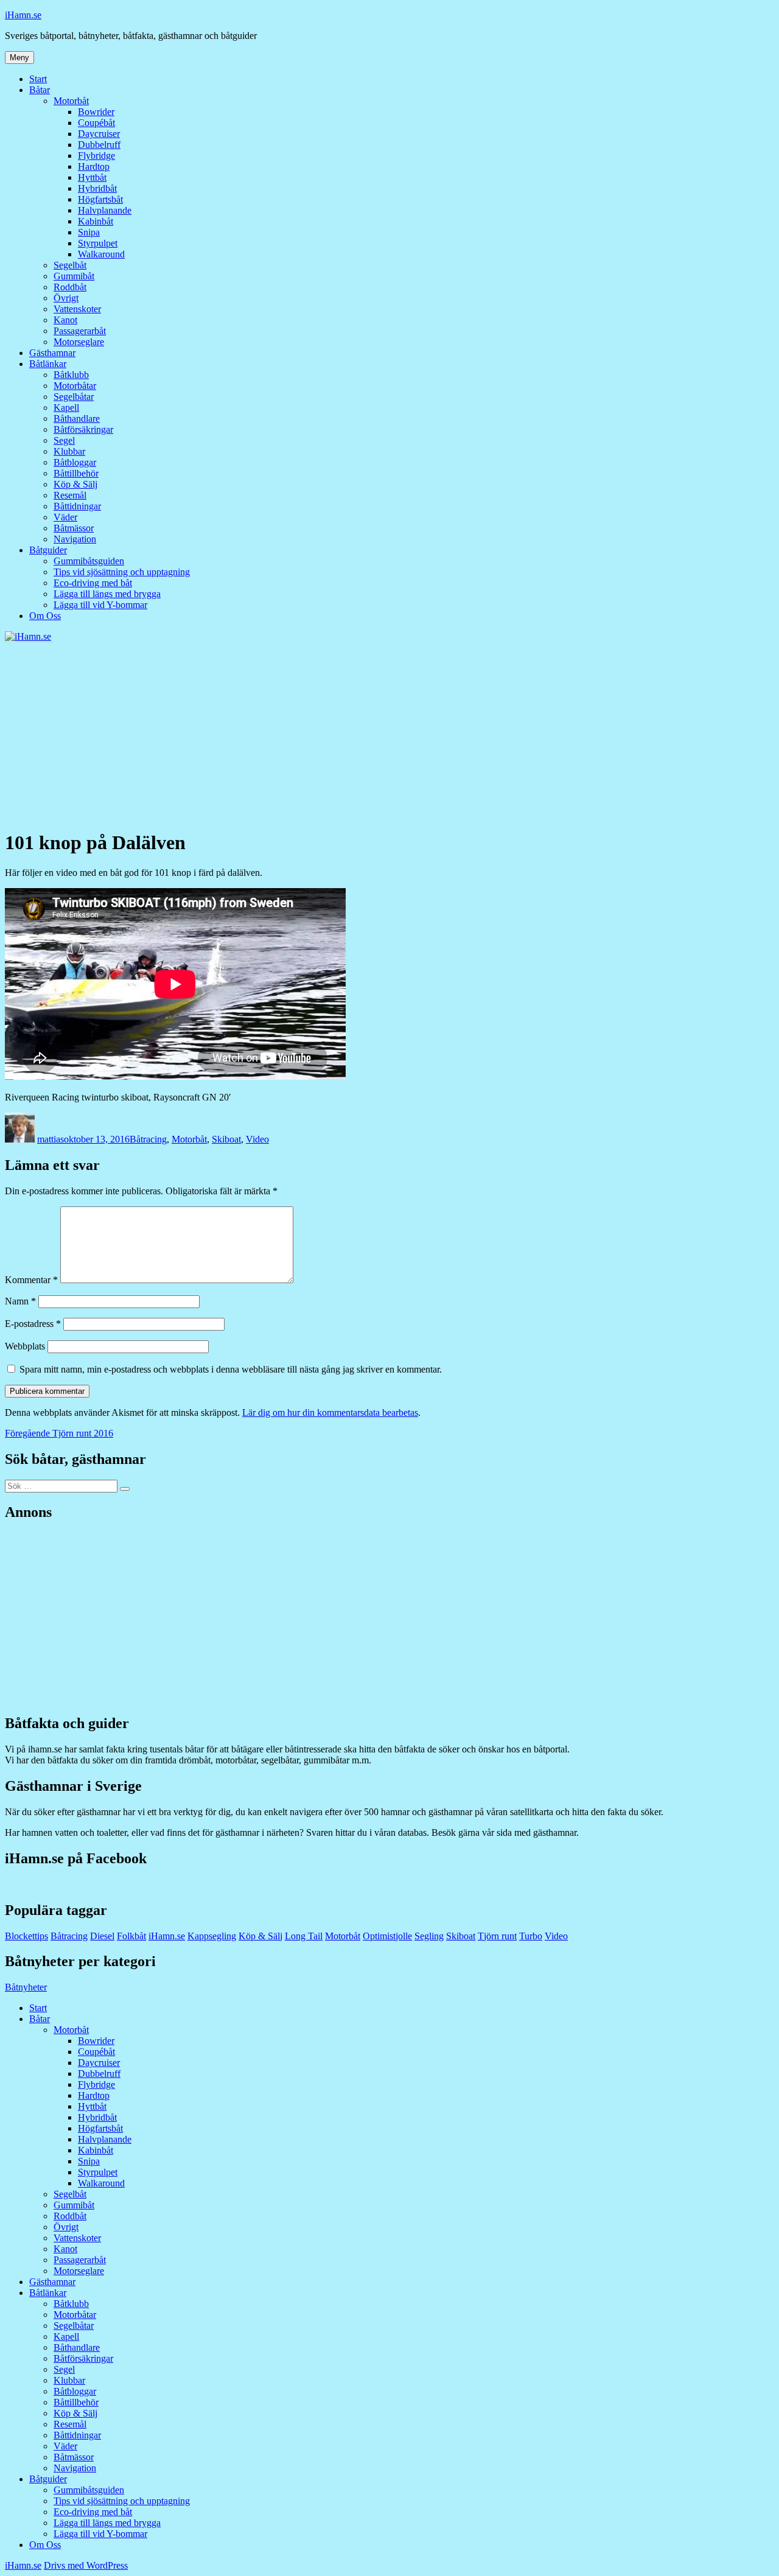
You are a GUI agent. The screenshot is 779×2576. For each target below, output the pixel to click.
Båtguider (48, 550)
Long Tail (304, 1936)
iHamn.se (23, 15)
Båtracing (148, 1139)
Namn (20, 1301)
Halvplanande (105, 210)
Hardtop (94, 166)
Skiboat (226, 1139)
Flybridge (96, 156)
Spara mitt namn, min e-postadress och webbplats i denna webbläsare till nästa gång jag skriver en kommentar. (231, 1369)
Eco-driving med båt (93, 583)
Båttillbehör (76, 473)
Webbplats (25, 1346)
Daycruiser (99, 134)
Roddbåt (70, 287)
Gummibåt (74, 276)
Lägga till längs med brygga (107, 594)
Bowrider (96, 112)
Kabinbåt (96, 221)
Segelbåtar (74, 397)
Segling (429, 1936)
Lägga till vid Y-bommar (100, 605)
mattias (51, 1139)
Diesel (102, 1936)
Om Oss (45, 616)
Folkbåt (131, 1936)
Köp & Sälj (75, 484)
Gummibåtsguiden (89, 561)
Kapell (66, 408)
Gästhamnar (52, 353)
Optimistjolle (387, 1936)
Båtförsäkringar (83, 429)
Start (38, 79)
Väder (65, 517)
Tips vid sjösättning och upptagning (122, 572)
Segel (64, 440)
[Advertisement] (389, 733)
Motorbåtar (75, 386)
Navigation (75, 539)
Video (257, 1139)
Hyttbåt (92, 177)
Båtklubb (71, 375)
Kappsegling (212, 1936)
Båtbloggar (75, 462)
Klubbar (69, 451)
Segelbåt (70, 265)
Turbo (531, 1936)
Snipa (89, 232)
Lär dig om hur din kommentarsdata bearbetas (330, 1412)
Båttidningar (77, 506)
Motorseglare (79, 342)
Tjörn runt (497, 1936)
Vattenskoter (77, 309)
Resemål (70, 495)
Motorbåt (71, 101)
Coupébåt (96, 123)
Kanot (65, 320)
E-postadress (33, 1324)
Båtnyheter (26, 1987)
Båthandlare (77, 418)
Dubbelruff (99, 145)
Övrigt (66, 298)
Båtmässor (74, 528)
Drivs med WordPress (86, 2565)
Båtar (40, 90)
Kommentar (31, 1280)
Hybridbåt (97, 188)
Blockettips (26, 1936)
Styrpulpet (98, 243)
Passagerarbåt (80, 331)
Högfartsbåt (100, 199)
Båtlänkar (48, 364)
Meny (19, 58)
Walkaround (101, 254)
